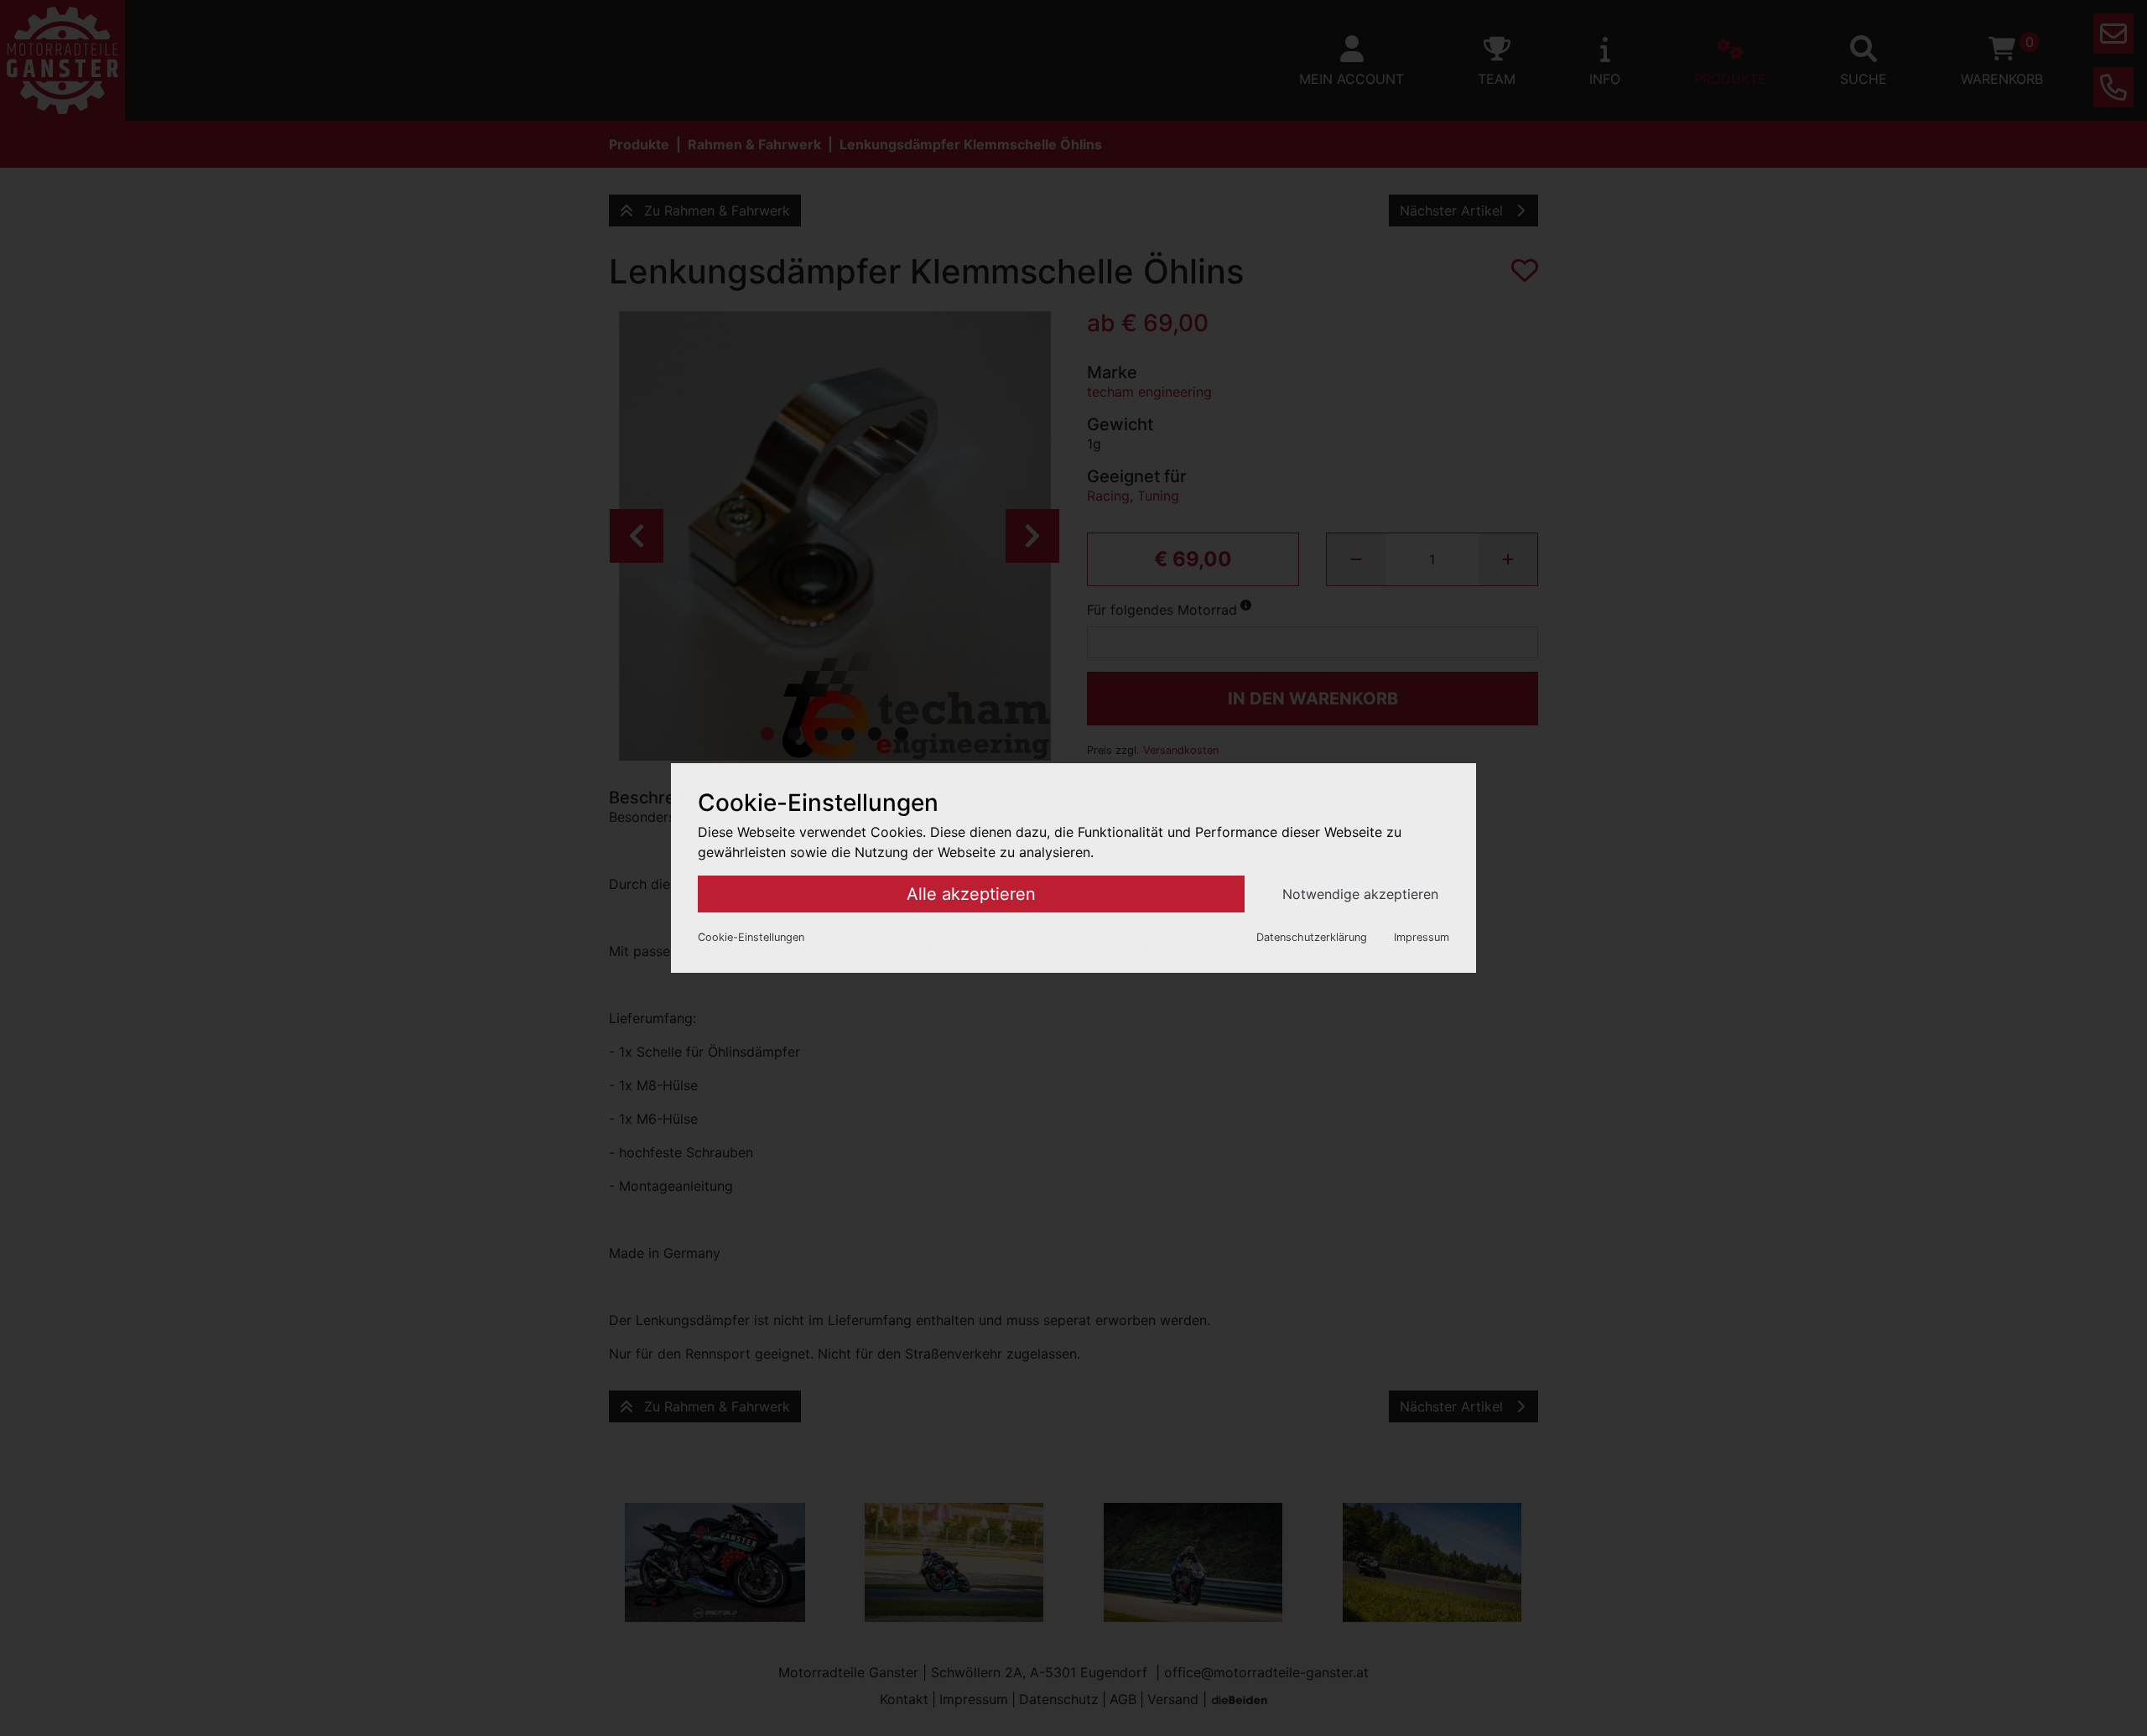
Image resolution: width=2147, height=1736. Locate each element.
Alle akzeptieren (971, 894)
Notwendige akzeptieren (1360, 894)
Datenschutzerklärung (1312, 937)
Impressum (1422, 937)
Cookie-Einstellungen (751, 937)
